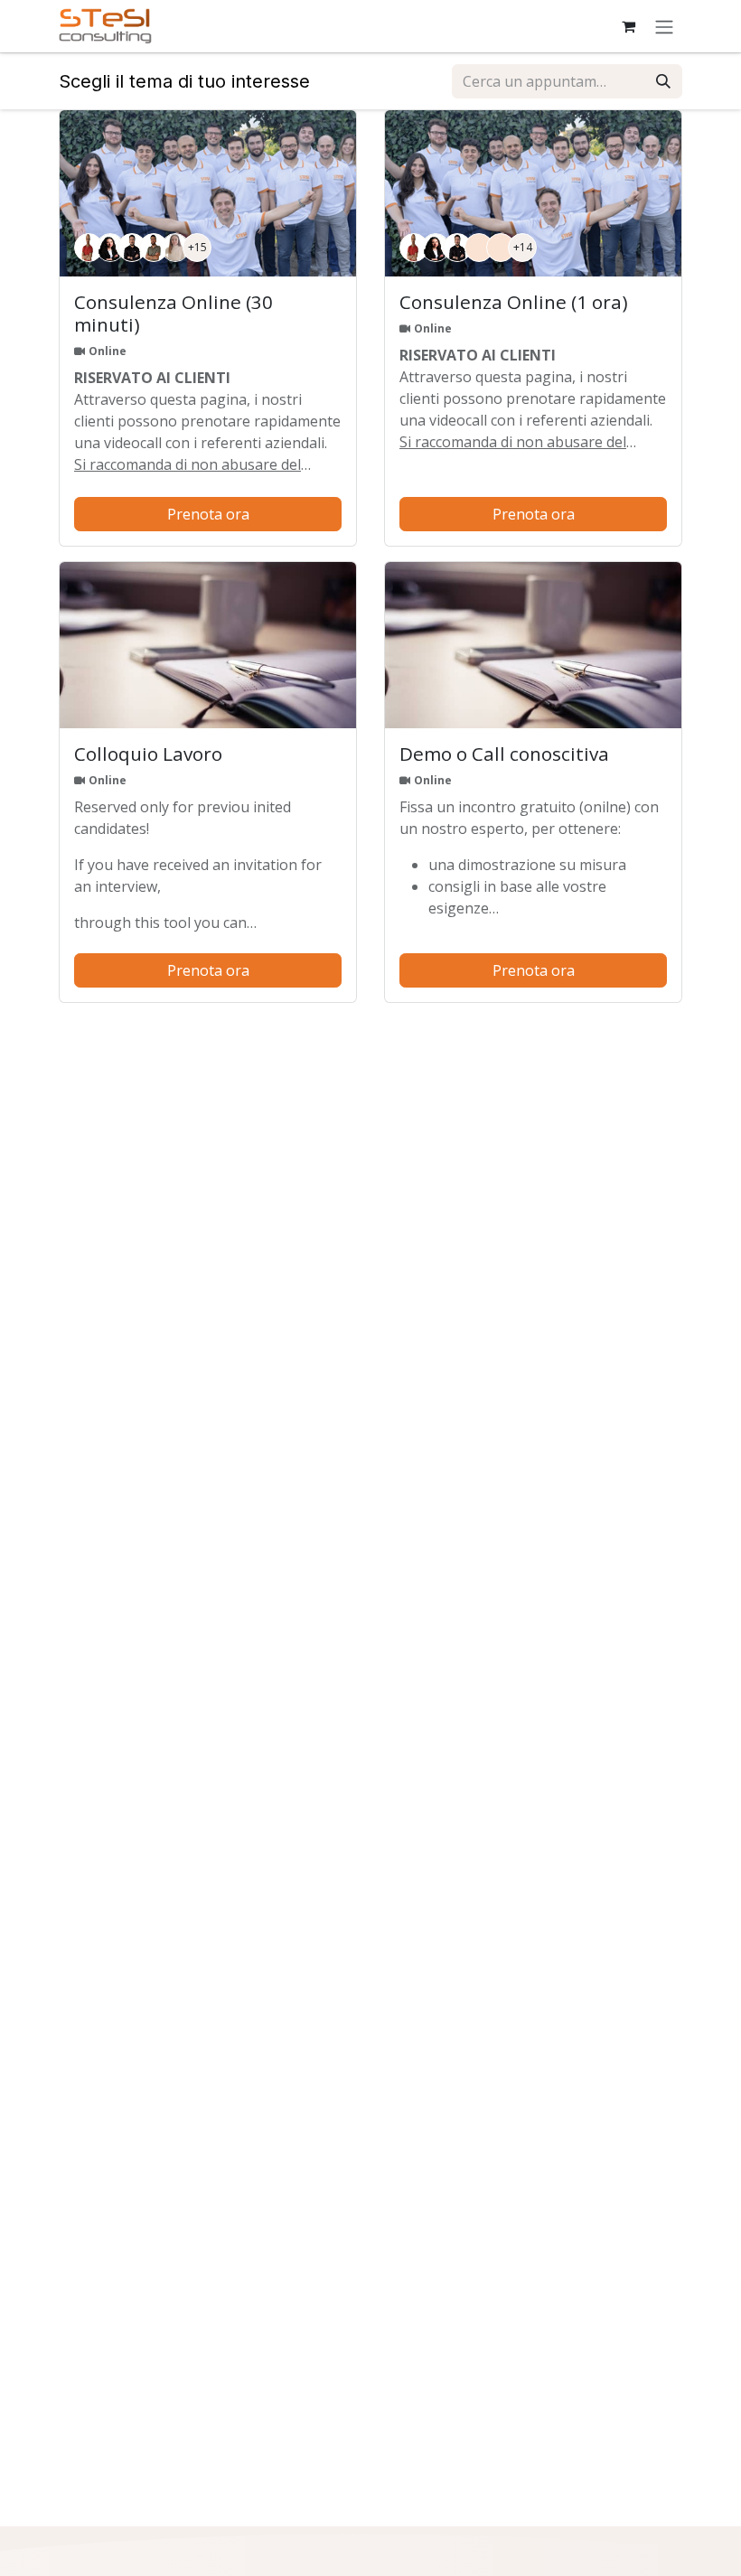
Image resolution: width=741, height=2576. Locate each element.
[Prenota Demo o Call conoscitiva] (533, 646)
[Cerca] (663, 81)
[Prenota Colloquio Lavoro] (208, 646)
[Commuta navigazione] (664, 26)
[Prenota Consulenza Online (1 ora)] (533, 194)
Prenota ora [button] (208, 514)
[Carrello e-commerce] (628, 26)
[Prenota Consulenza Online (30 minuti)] (208, 194)
